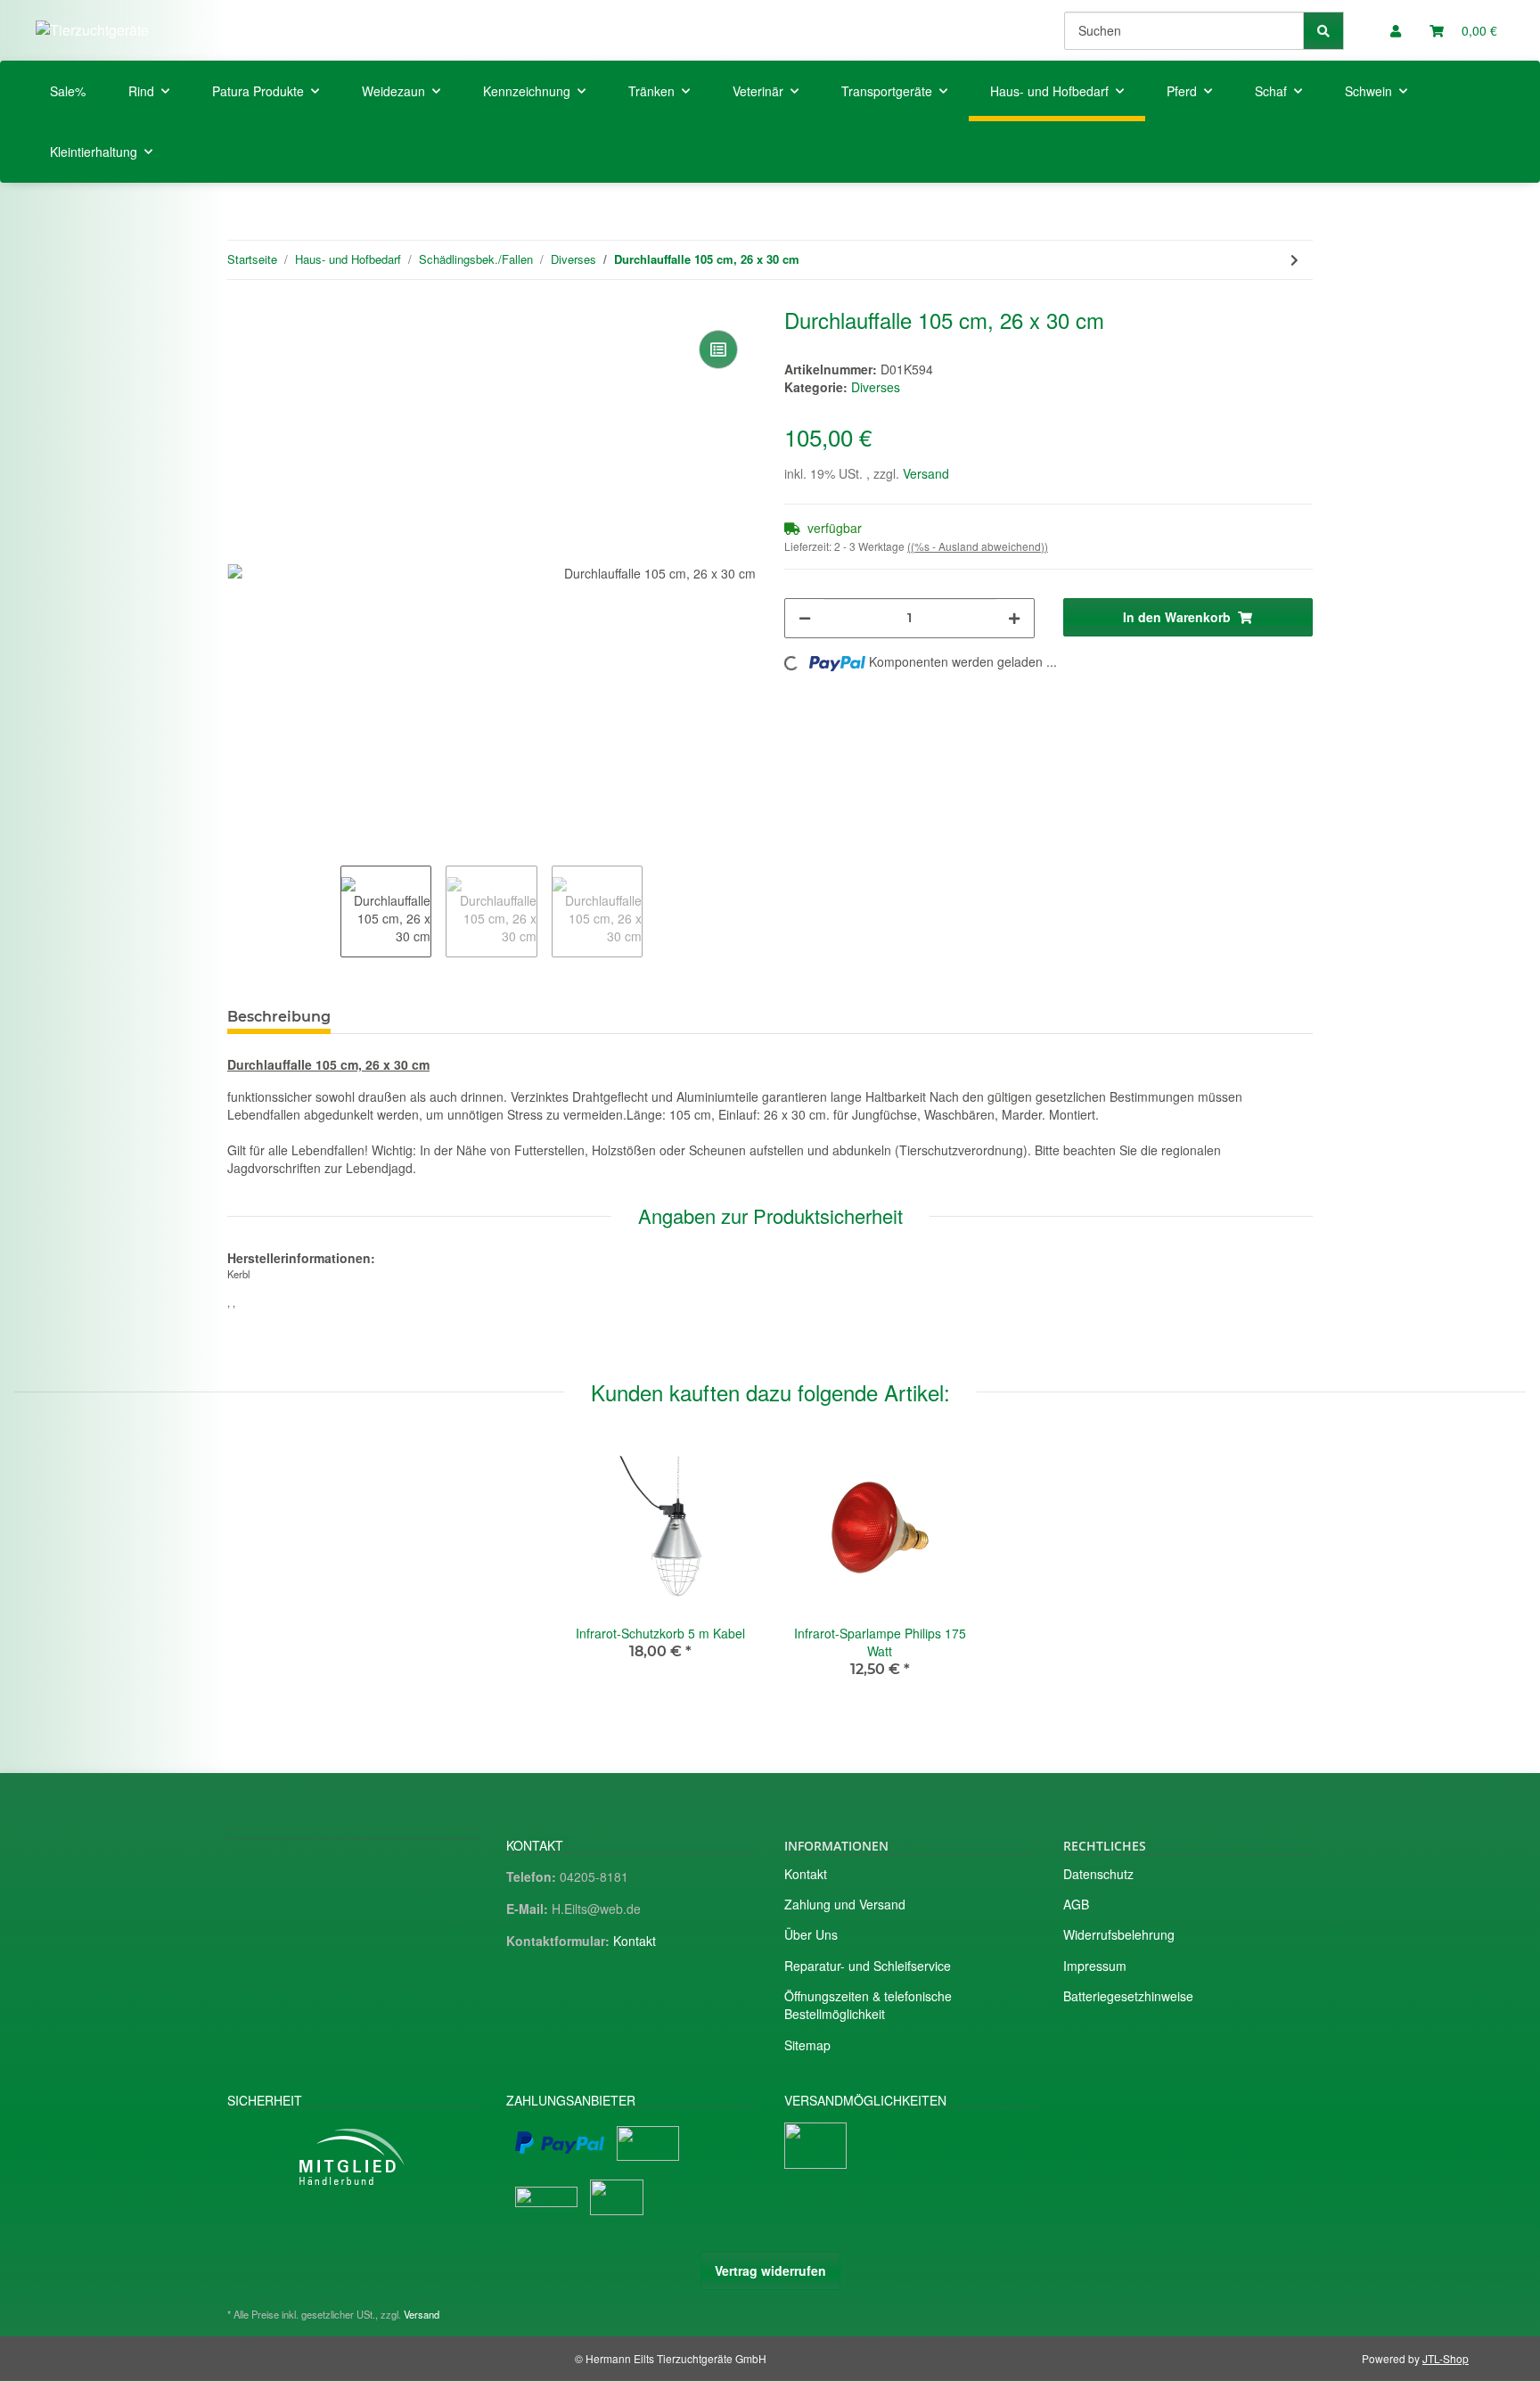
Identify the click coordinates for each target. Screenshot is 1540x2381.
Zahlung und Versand (845, 1904)
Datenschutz (1098, 1874)
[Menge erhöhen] (1014, 618)
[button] (1396, 30)
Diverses (876, 387)
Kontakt (635, 1941)
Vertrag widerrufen (770, 2270)
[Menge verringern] (805, 618)
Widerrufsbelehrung (1119, 1934)
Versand (926, 473)
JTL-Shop (1446, 2358)
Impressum (1095, 1966)
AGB (1076, 1904)
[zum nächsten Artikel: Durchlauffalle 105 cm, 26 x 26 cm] (1294, 260)
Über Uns (811, 1934)
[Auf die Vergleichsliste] (718, 349)
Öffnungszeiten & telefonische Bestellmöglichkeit (868, 2005)
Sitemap (807, 2045)
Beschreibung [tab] (279, 1017)
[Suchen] (1323, 31)
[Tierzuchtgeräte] (92, 30)
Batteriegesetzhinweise (1128, 1996)
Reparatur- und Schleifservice (868, 1966)
